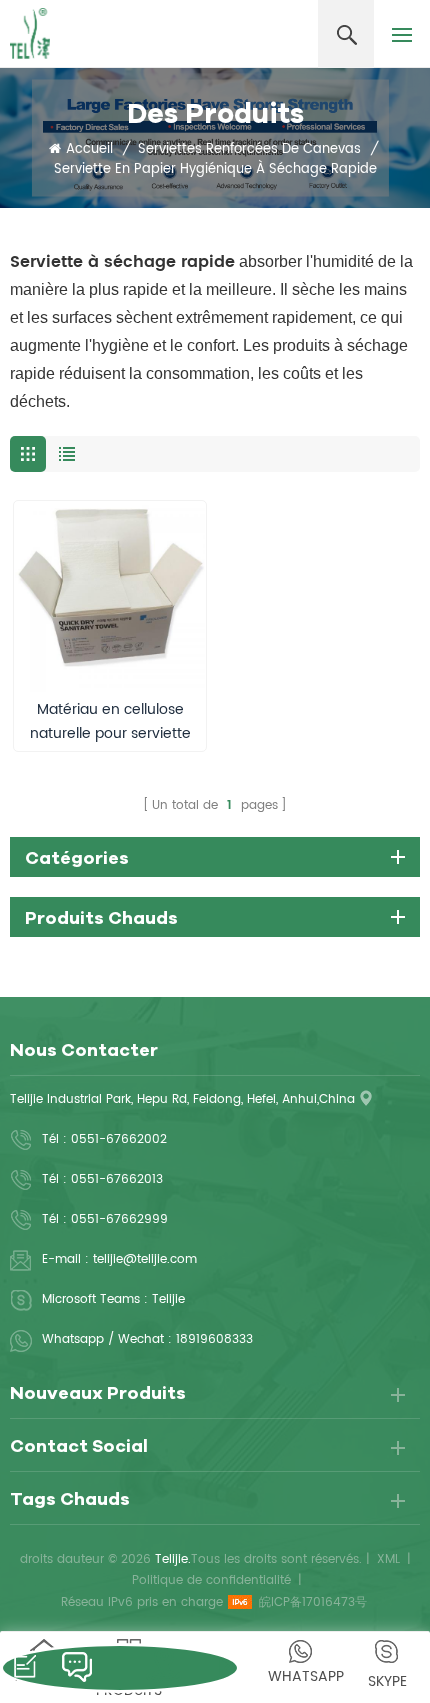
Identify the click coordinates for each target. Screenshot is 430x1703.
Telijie (168, 1299)
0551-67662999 (119, 1219)
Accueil (89, 150)
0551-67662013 (117, 1179)
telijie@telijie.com (145, 1259)
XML (388, 1559)
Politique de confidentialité (211, 1580)
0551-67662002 (119, 1139)
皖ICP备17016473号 (313, 1602)
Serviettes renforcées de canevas (249, 150)
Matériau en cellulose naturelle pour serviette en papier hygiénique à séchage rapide (110, 722)
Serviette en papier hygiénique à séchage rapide (215, 170)
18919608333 (214, 1339)
